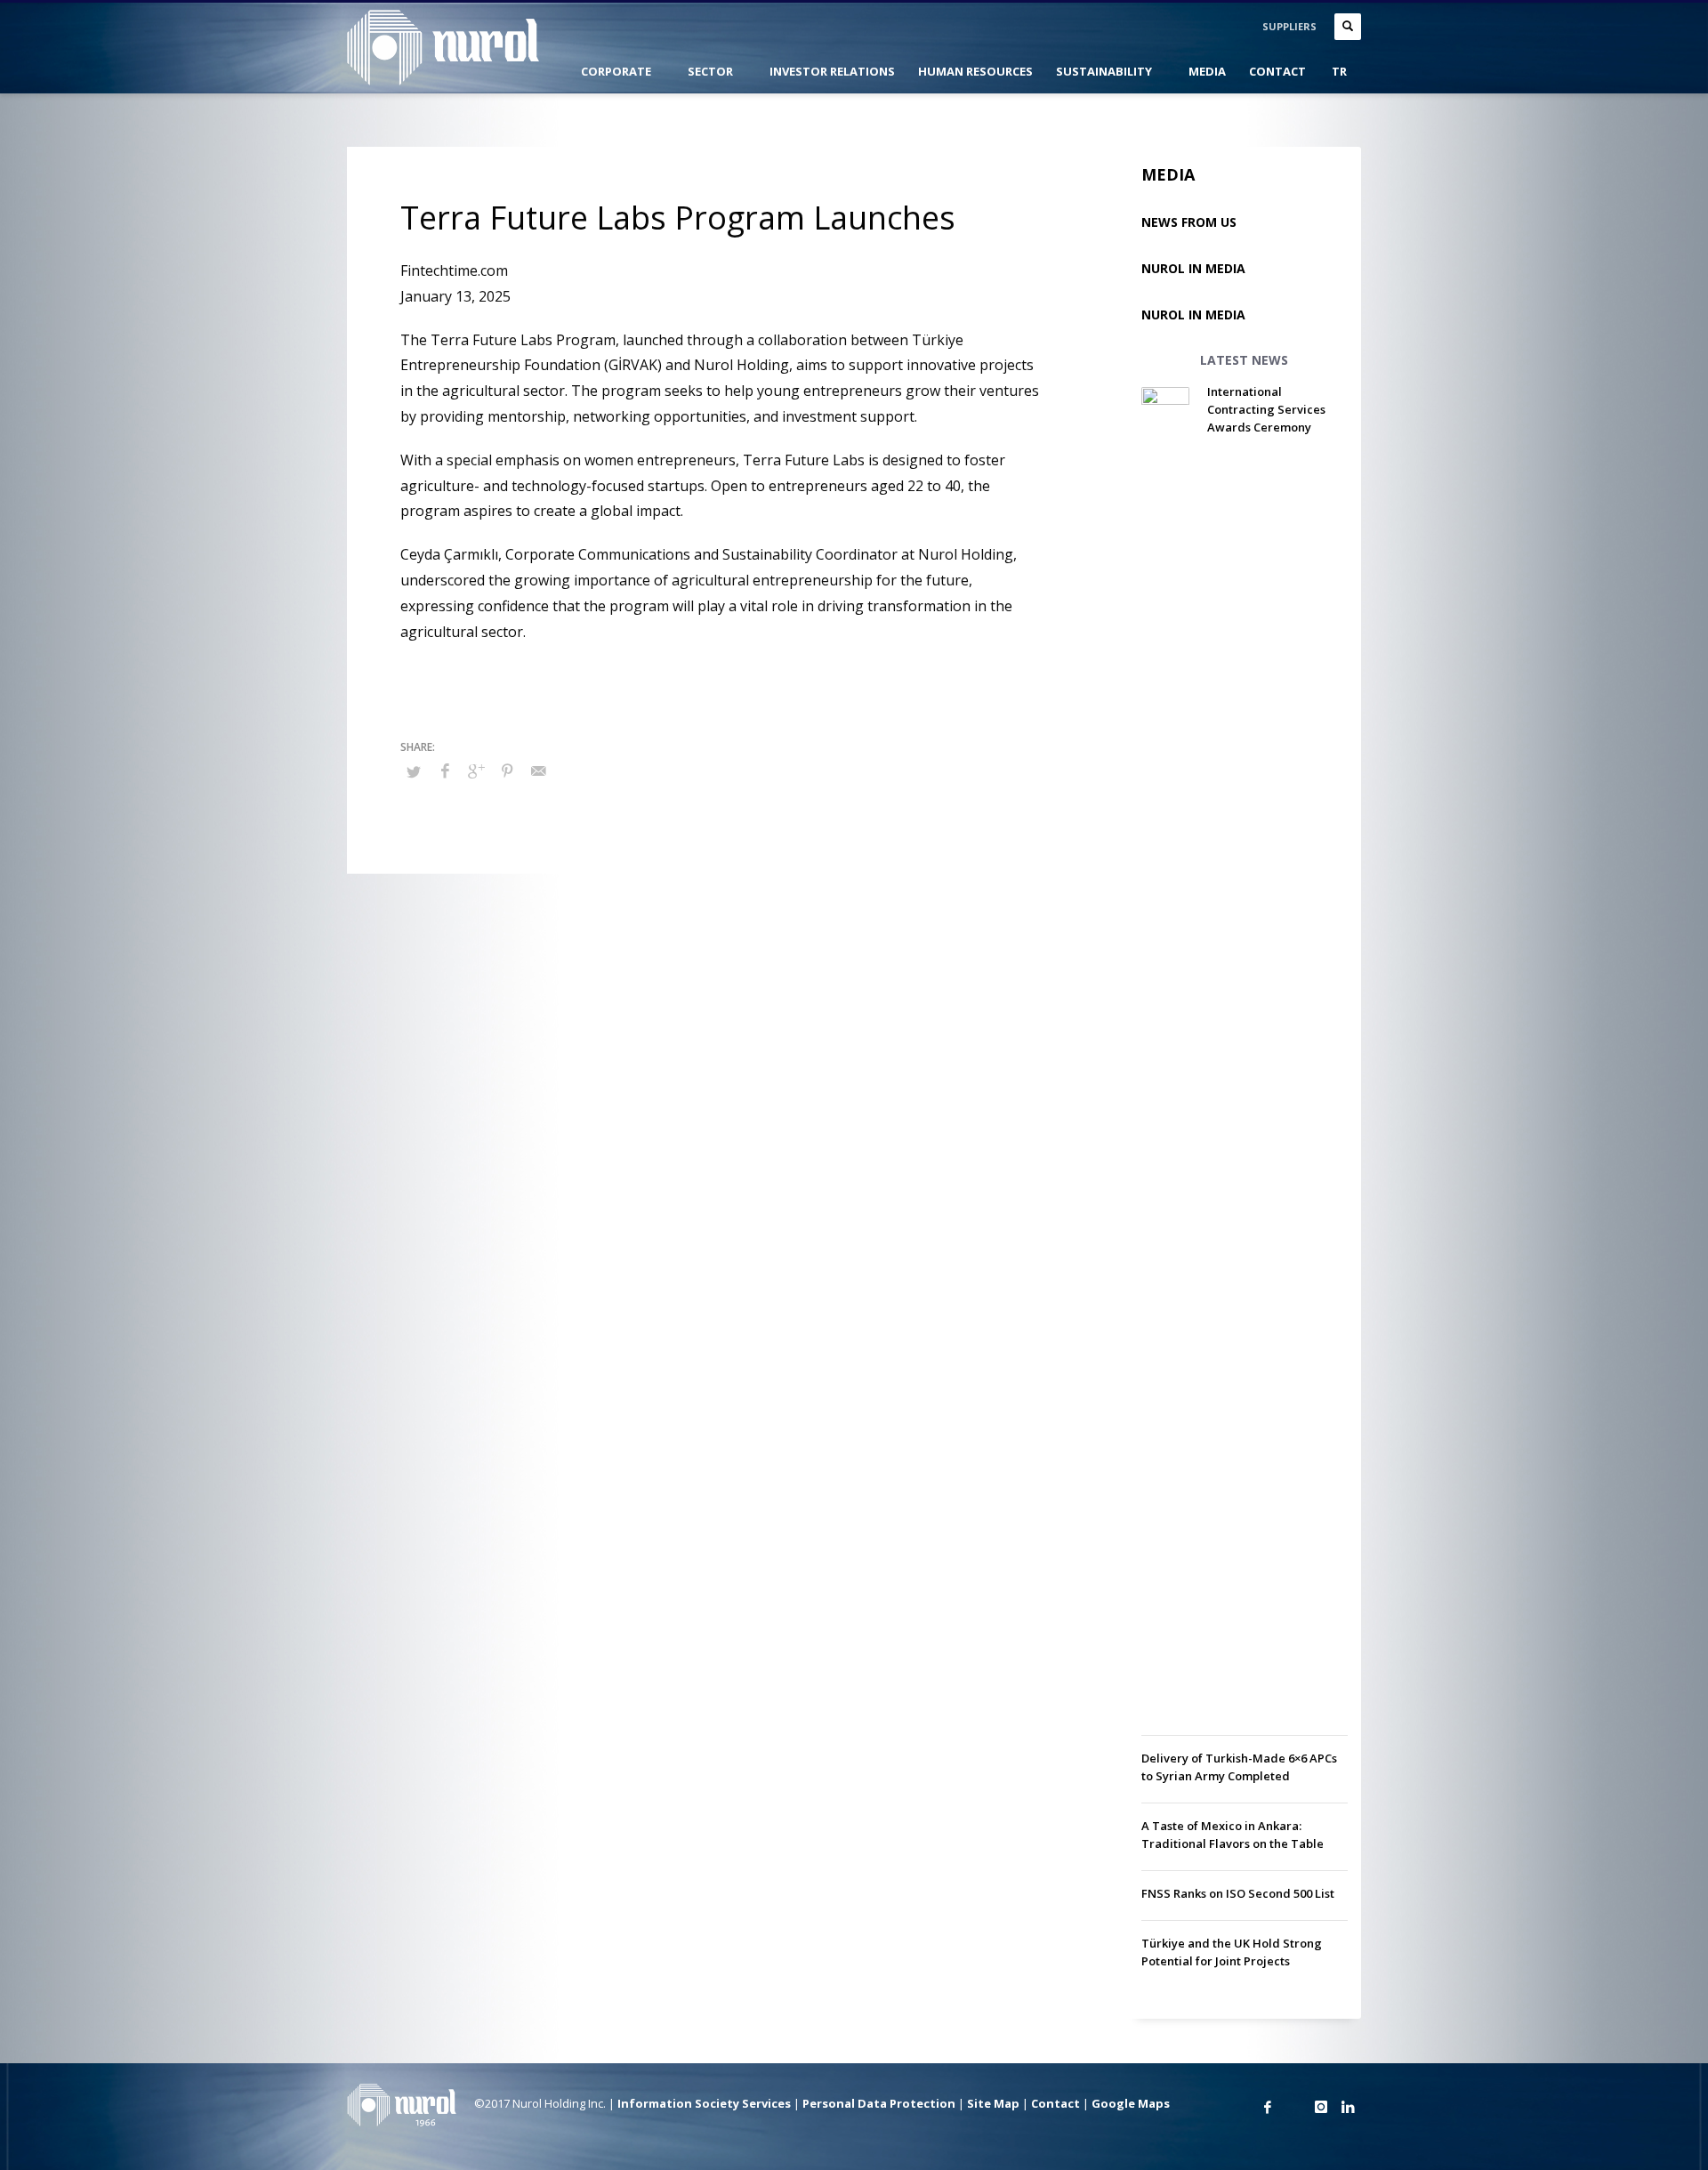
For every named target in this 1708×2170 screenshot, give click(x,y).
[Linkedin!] (1348, 2107)
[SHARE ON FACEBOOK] (445, 770)
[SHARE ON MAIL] (538, 770)
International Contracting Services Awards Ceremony (1266, 409)
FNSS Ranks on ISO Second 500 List (1238, 1893)
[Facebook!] (1268, 2107)
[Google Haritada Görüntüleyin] (1241, 2107)
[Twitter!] (1294, 2107)
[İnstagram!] (1321, 2107)
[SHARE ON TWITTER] (414, 771)
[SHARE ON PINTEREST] (507, 770)
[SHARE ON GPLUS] (476, 770)
